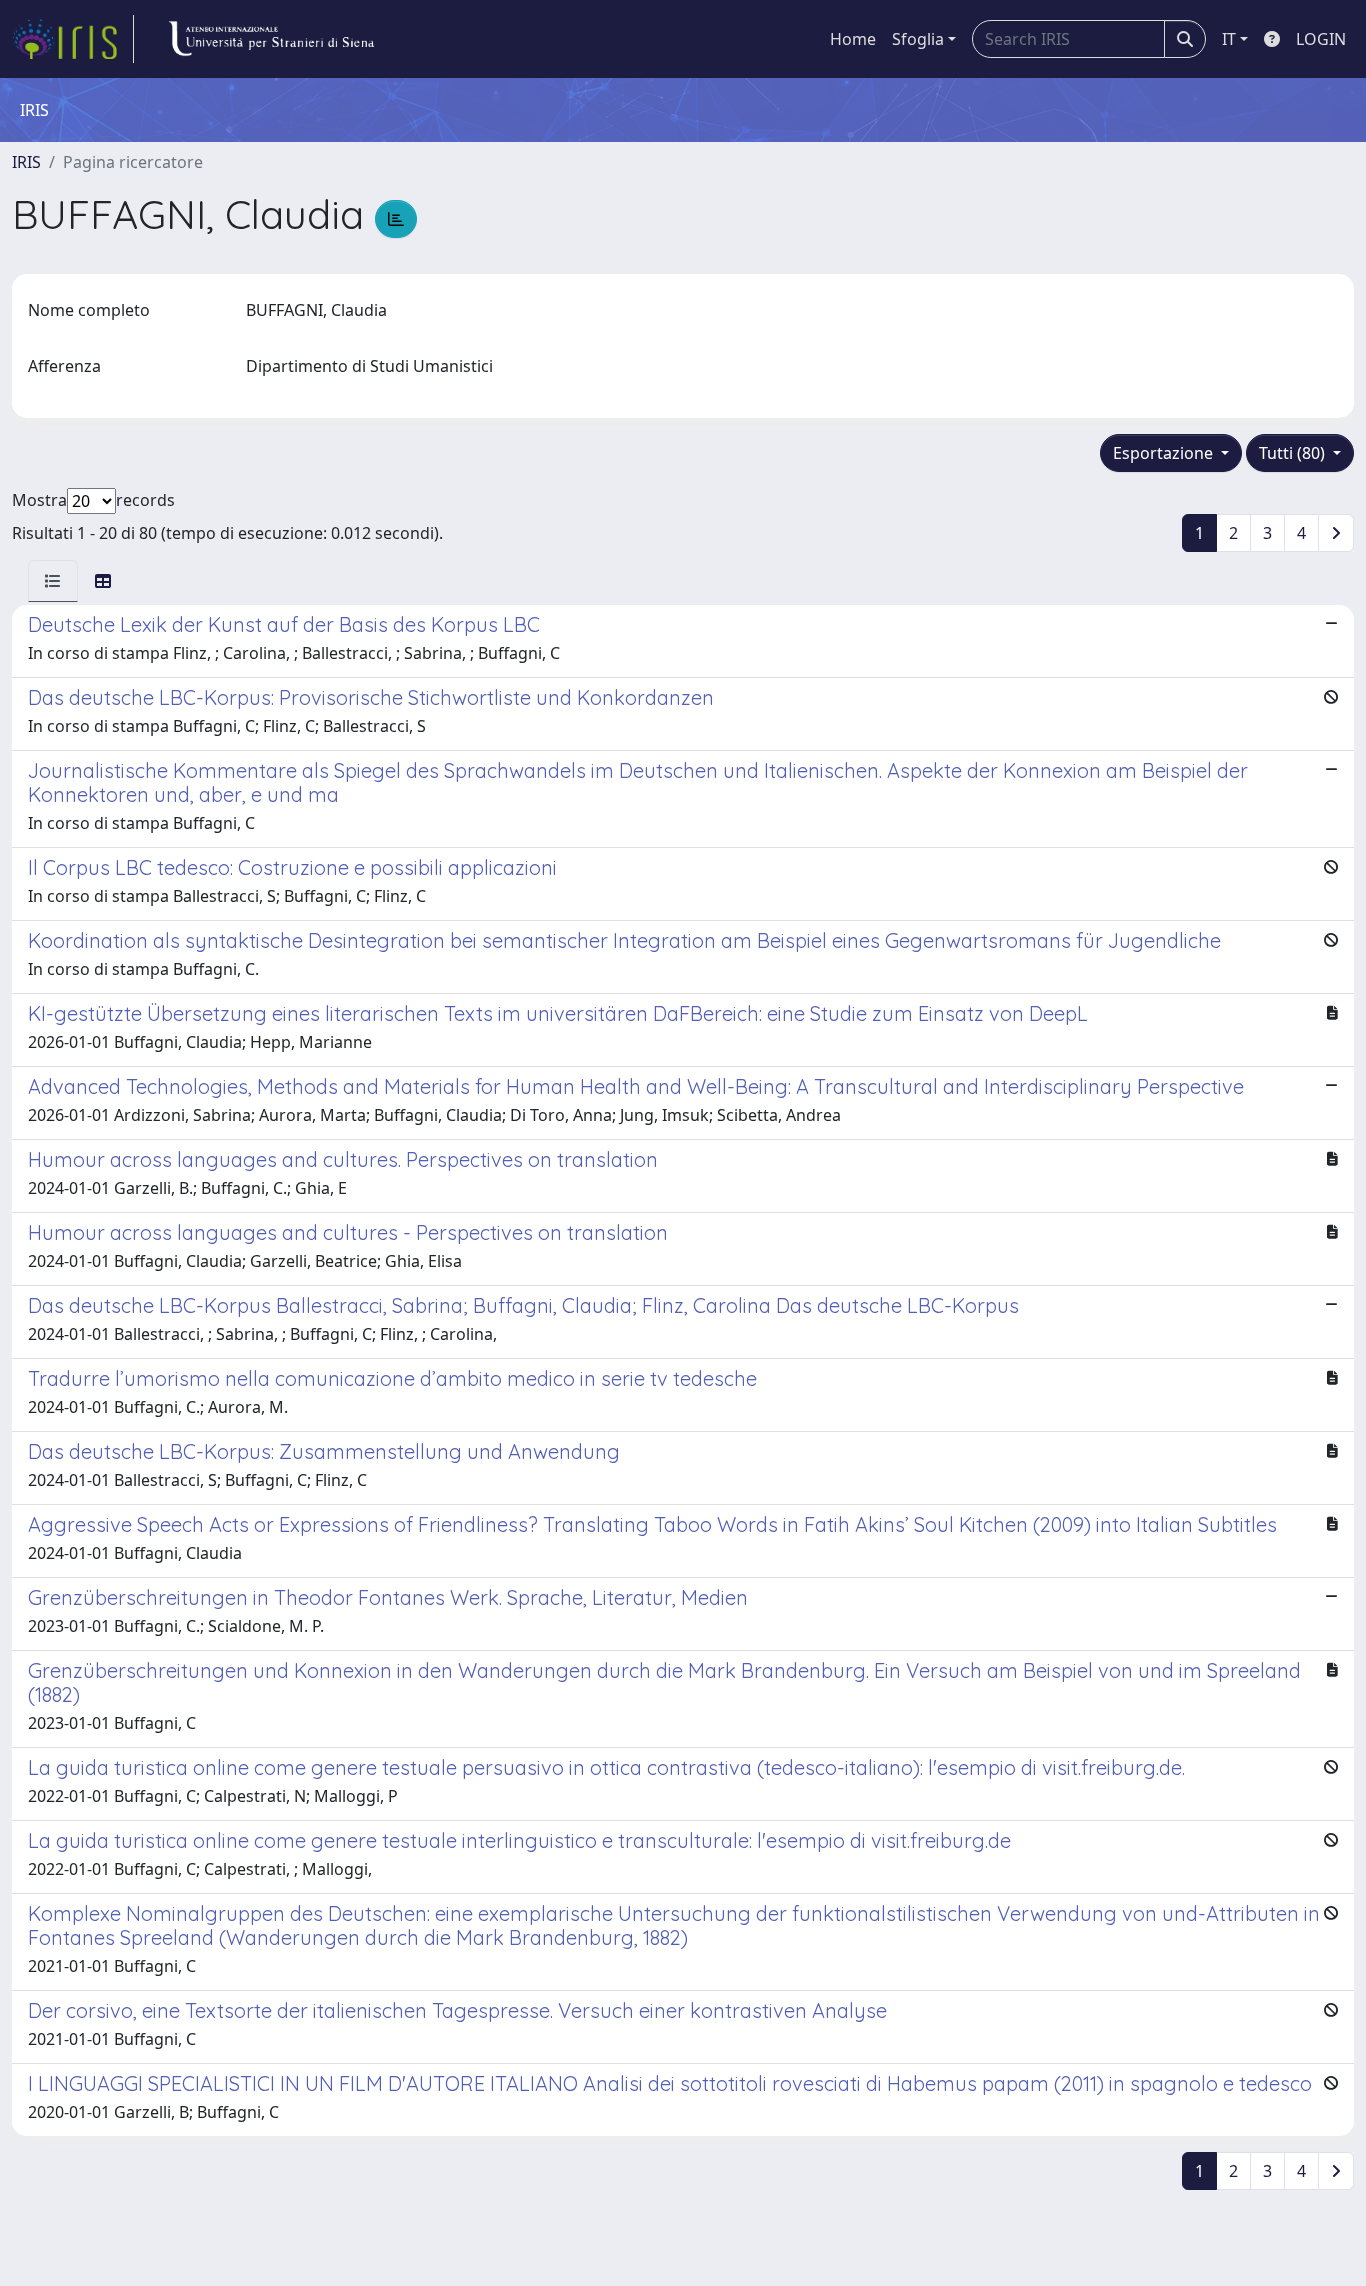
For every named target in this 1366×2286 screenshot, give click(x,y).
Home (853, 39)
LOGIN (1321, 39)
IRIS (26, 162)
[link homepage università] (271, 39)
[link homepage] (73, 39)
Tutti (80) (1294, 453)
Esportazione (1165, 453)
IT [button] (1229, 39)
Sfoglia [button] (918, 39)
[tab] (53, 581)
